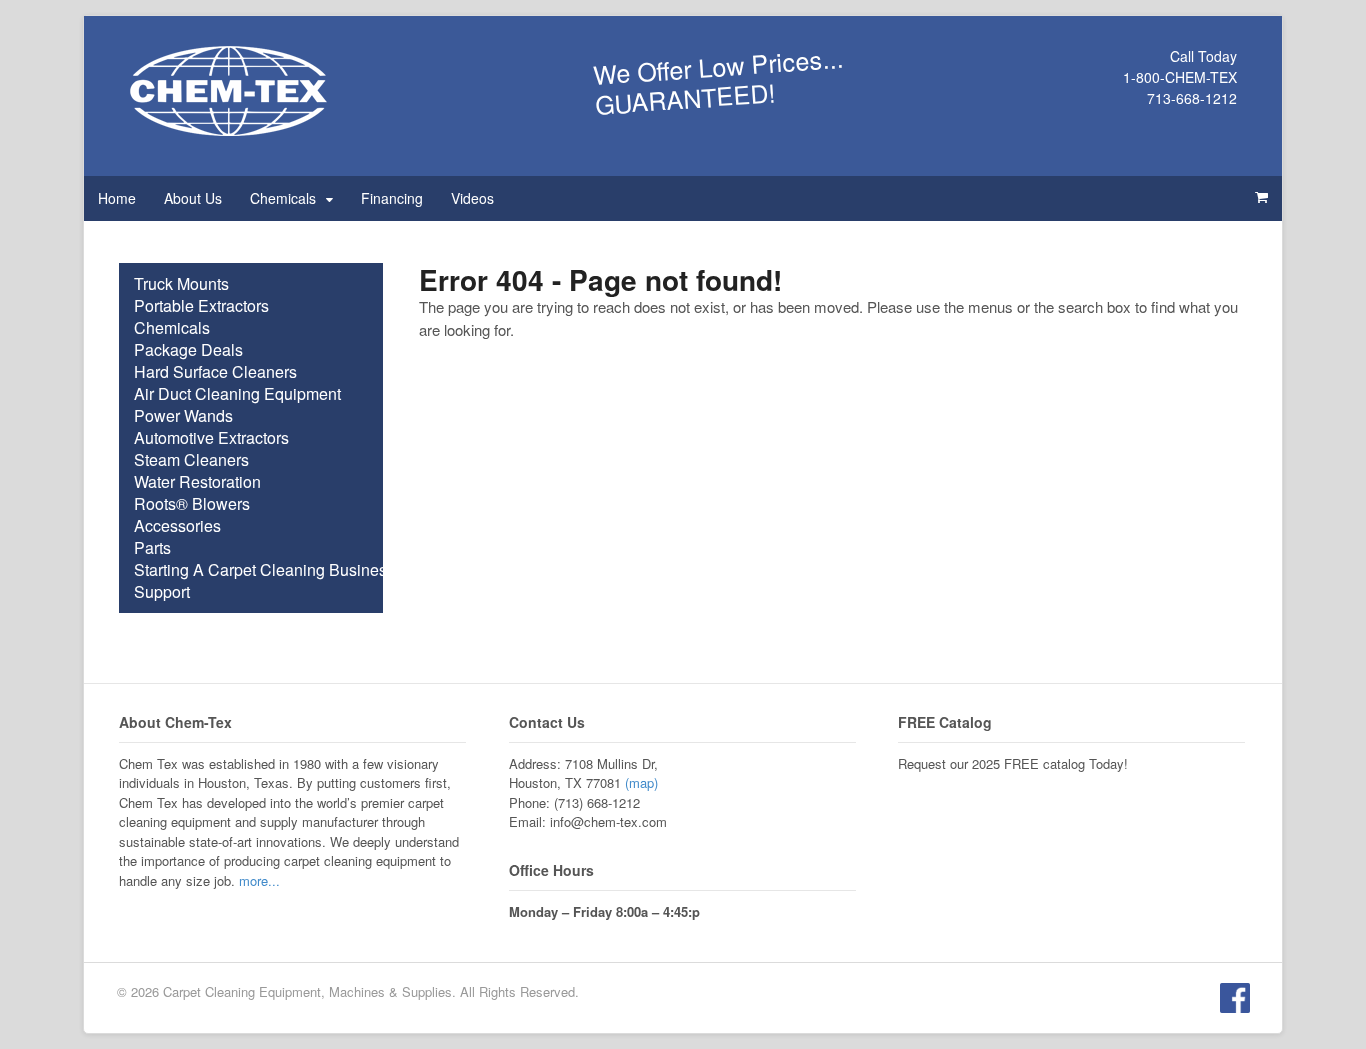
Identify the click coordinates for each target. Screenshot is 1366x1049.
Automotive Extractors (211, 438)
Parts (152, 548)
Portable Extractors (201, 306)
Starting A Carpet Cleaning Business (264, 570)
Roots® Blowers (192, 504)
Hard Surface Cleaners (215, 372)
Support (162, 592)
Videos (472, 198)
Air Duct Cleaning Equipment (237, 394)
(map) (641, 782)
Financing (392, 198)
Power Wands (183, 416)
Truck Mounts (181, 284)
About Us (193, 198)
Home (117, 198)
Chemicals (283, 198)
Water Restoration (197, 482)
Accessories (177, 526)
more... (259, 880)
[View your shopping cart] (1261, 197)
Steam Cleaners (191, 460)
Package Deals (188, 350)
